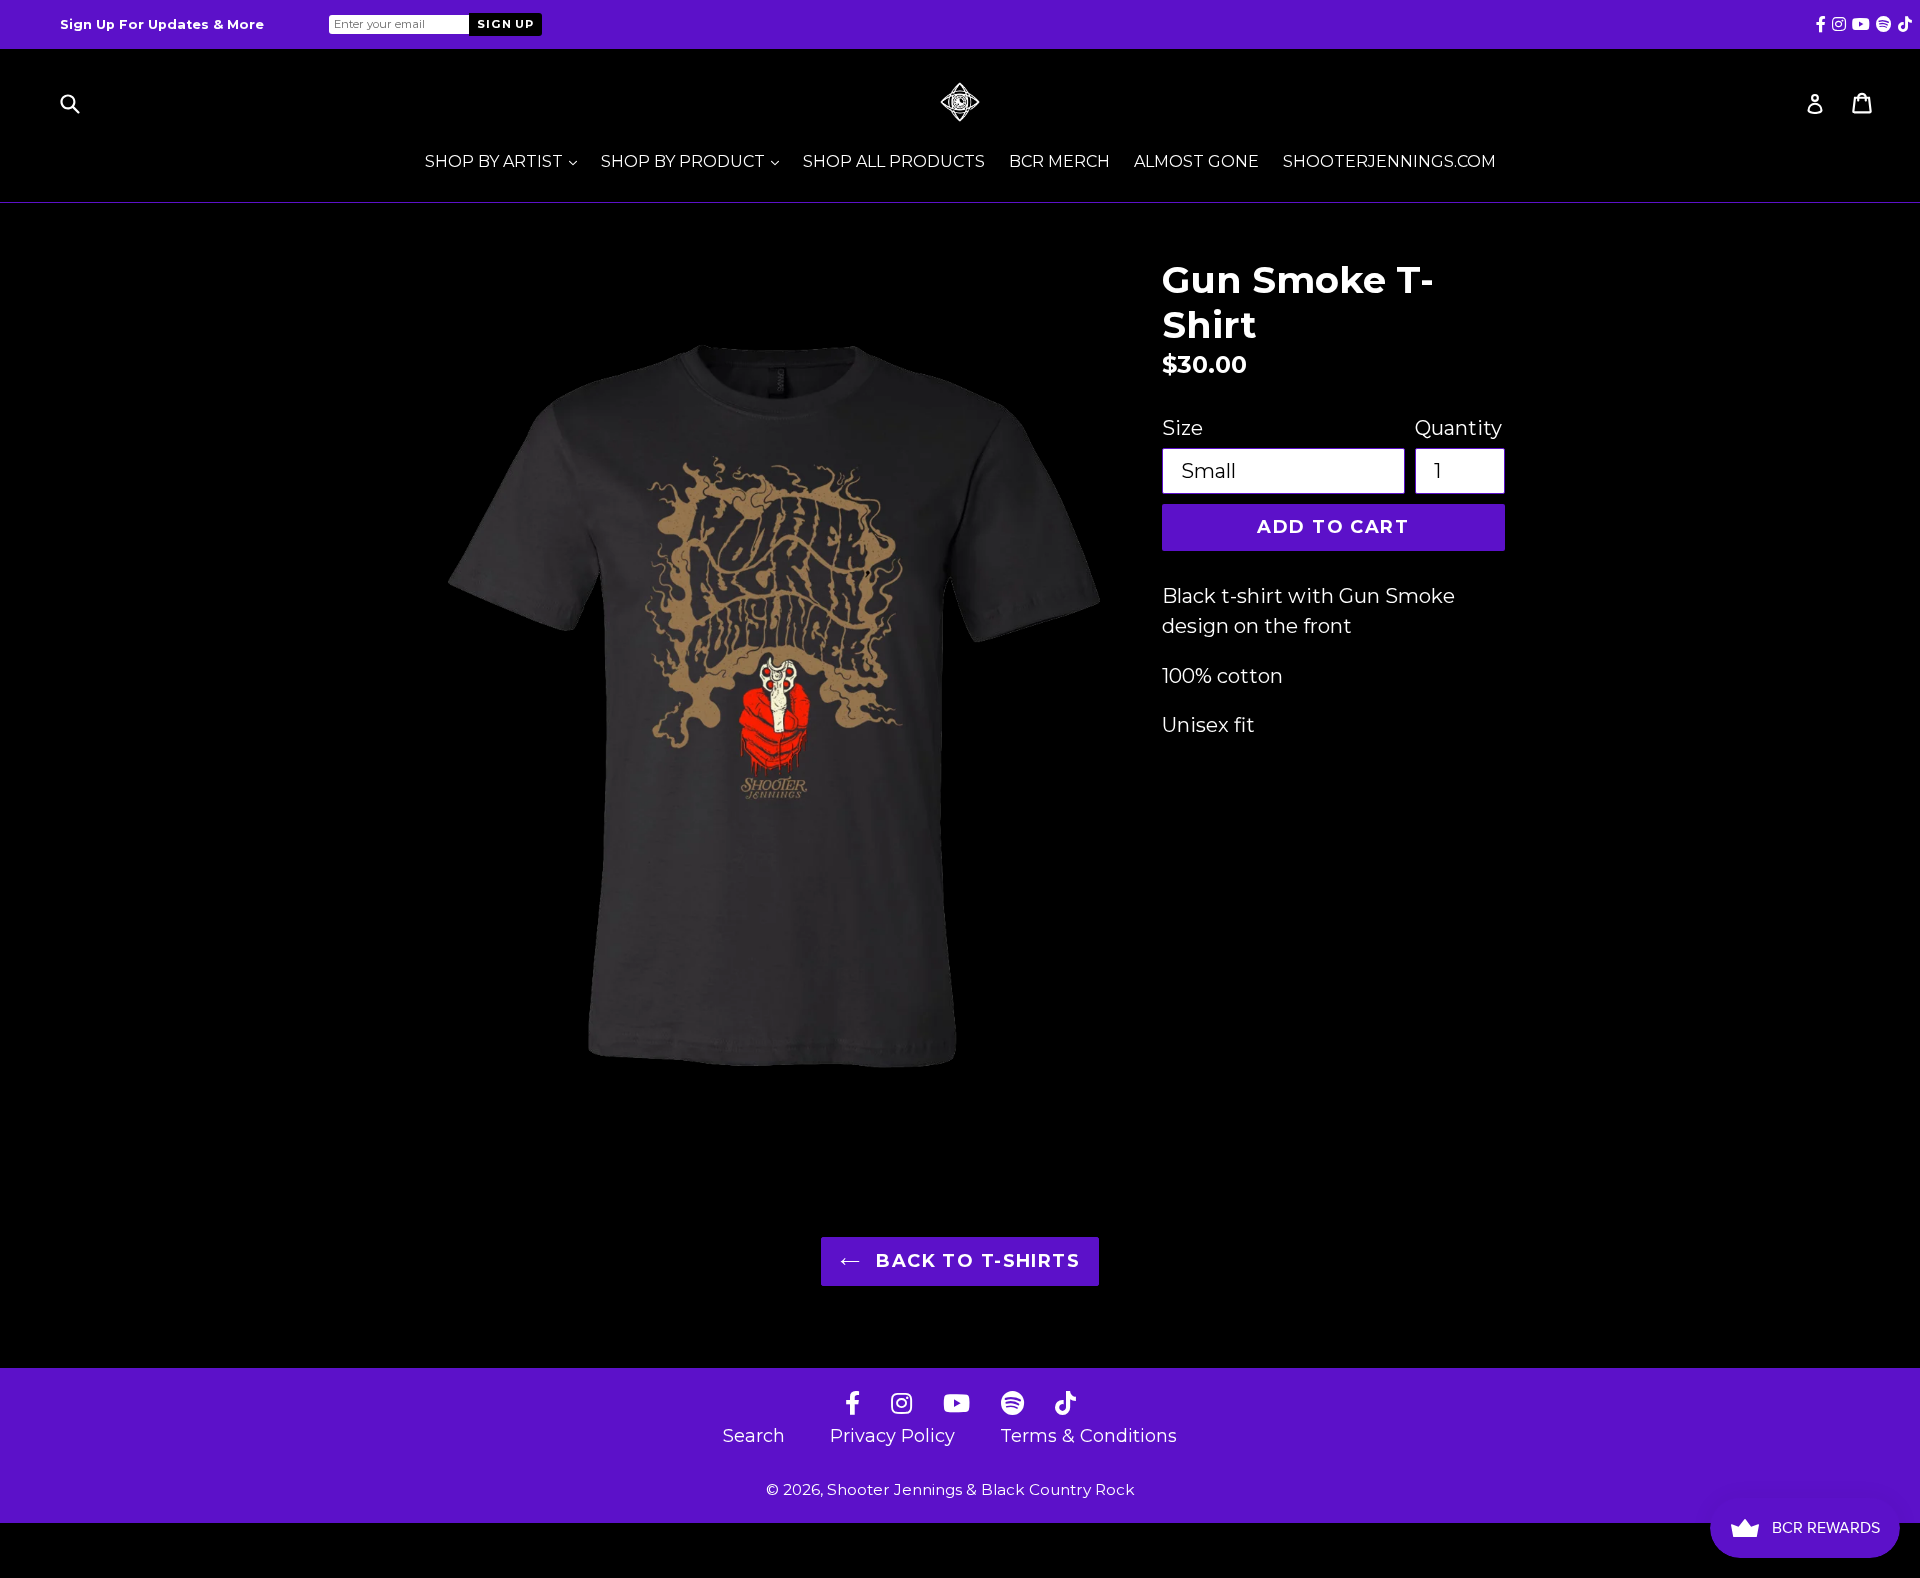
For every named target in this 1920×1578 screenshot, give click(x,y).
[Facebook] (852, 1405)
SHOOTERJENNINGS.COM (1389, 161)
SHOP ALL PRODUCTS (894, 161)
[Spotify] (1012, 1405)
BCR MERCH (1059, 161)
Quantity (1458, 428)
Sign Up (505, 24)
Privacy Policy (892, 1436)
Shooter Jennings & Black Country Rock (981, 1489)
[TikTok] (1065, 1405)
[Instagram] (901, 1405)
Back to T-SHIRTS (975, 1261)
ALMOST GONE (1196, 161)
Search (754, 1436)
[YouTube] (956, 1405)
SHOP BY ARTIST (506, 161)
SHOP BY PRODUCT (695, 161)
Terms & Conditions (1088, 1436)
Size (1182, 428)
